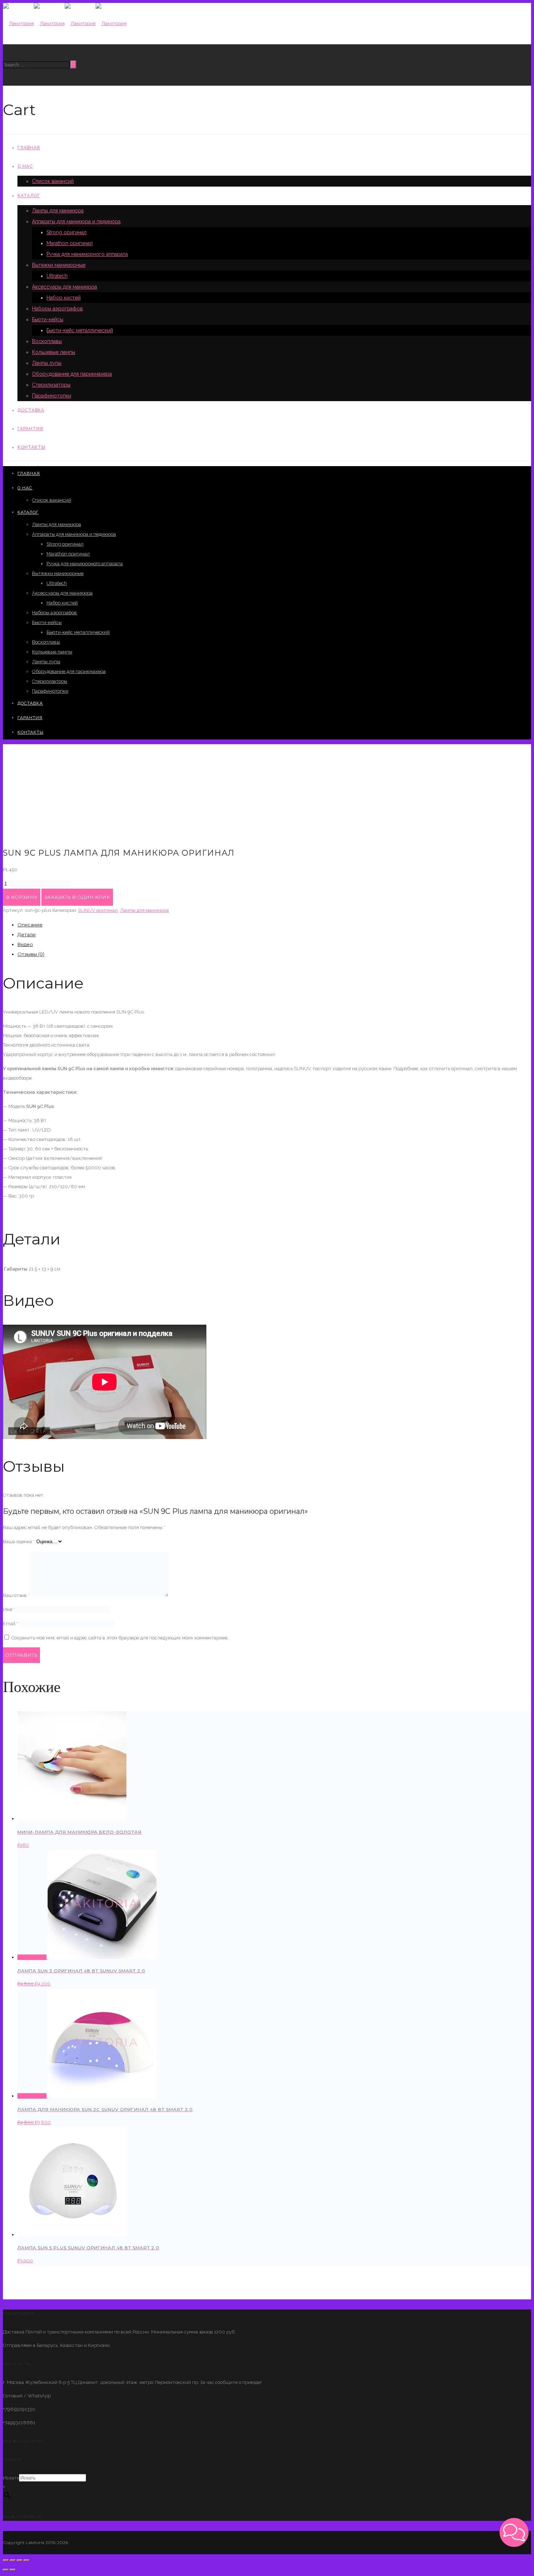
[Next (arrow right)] (13, 2570)
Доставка (31, 410)
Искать (11, 2478)
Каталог (29, 196)
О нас (25, 166)
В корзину (22, 897)
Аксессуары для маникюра (64, 287)
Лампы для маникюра (58, 211)
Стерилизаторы (51, 385)
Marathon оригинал (70, 243)
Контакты (31, 447)
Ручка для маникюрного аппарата (87, 254)
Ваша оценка (19, 1542)
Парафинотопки (52, 396)
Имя (9, 1609)
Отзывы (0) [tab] (31, 954)
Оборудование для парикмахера (72, 374)
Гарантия (30, 429)
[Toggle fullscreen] (20, 2560)
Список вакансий (53, 181)
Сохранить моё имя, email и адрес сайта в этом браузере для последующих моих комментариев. (120, 1638)
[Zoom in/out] (27, 2560)
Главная (29, 148)
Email (11, 1624)
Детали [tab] (27, 934)
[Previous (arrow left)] (6, 2570)
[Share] (13, 2560)
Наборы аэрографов (57, 309)
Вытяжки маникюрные (59, 265)
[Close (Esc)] (6, 2560)
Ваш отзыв (16, 1595)
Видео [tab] (25, 944)
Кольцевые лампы (54, 352)
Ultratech (57, 276)
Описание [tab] (30, 925)
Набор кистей (64, 298)
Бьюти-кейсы (48, 319)
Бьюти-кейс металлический (80, 330)
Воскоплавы (47, 341)
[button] (514, 2532)
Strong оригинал (66, 232)
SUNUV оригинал (98, 910)
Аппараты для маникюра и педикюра (76, 221)
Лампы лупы (47, 363)
